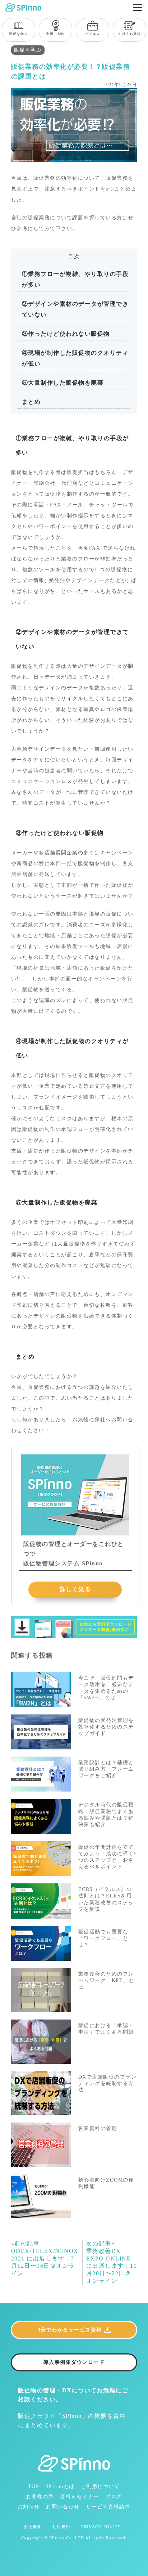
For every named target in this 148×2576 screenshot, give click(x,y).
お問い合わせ (63, 2507)
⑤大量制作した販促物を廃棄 (63, 383)
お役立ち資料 (129, 34)
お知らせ (29, 2507)
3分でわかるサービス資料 (70, 2330)
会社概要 (33, 2527)
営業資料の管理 (98, 2128)
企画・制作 (55, 34)
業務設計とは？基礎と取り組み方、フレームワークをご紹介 (106, 1769)
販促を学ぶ (18, 34)
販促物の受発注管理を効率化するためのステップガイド (106, 1727)
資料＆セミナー (80, 2497)
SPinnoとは (60, 2486)
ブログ (114, 2497)
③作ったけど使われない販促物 (66, 334)
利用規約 (61, 2527)
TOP (34, 2486)
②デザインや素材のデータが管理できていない (75, 309)
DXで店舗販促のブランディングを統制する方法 (108, 2083)
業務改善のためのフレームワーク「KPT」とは (106, 1980)
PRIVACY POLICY (101, 2527)
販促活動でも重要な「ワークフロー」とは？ (103, 1938)
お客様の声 (40, 2497)
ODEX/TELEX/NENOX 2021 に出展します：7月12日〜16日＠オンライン (45, 2258)
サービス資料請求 (108, 2507)
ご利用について (100, 2486)
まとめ (31, 402)
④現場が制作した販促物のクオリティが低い (75, 358)
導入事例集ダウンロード (74, 2362)
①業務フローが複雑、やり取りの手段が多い (75, 279)
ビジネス (93, 34)
